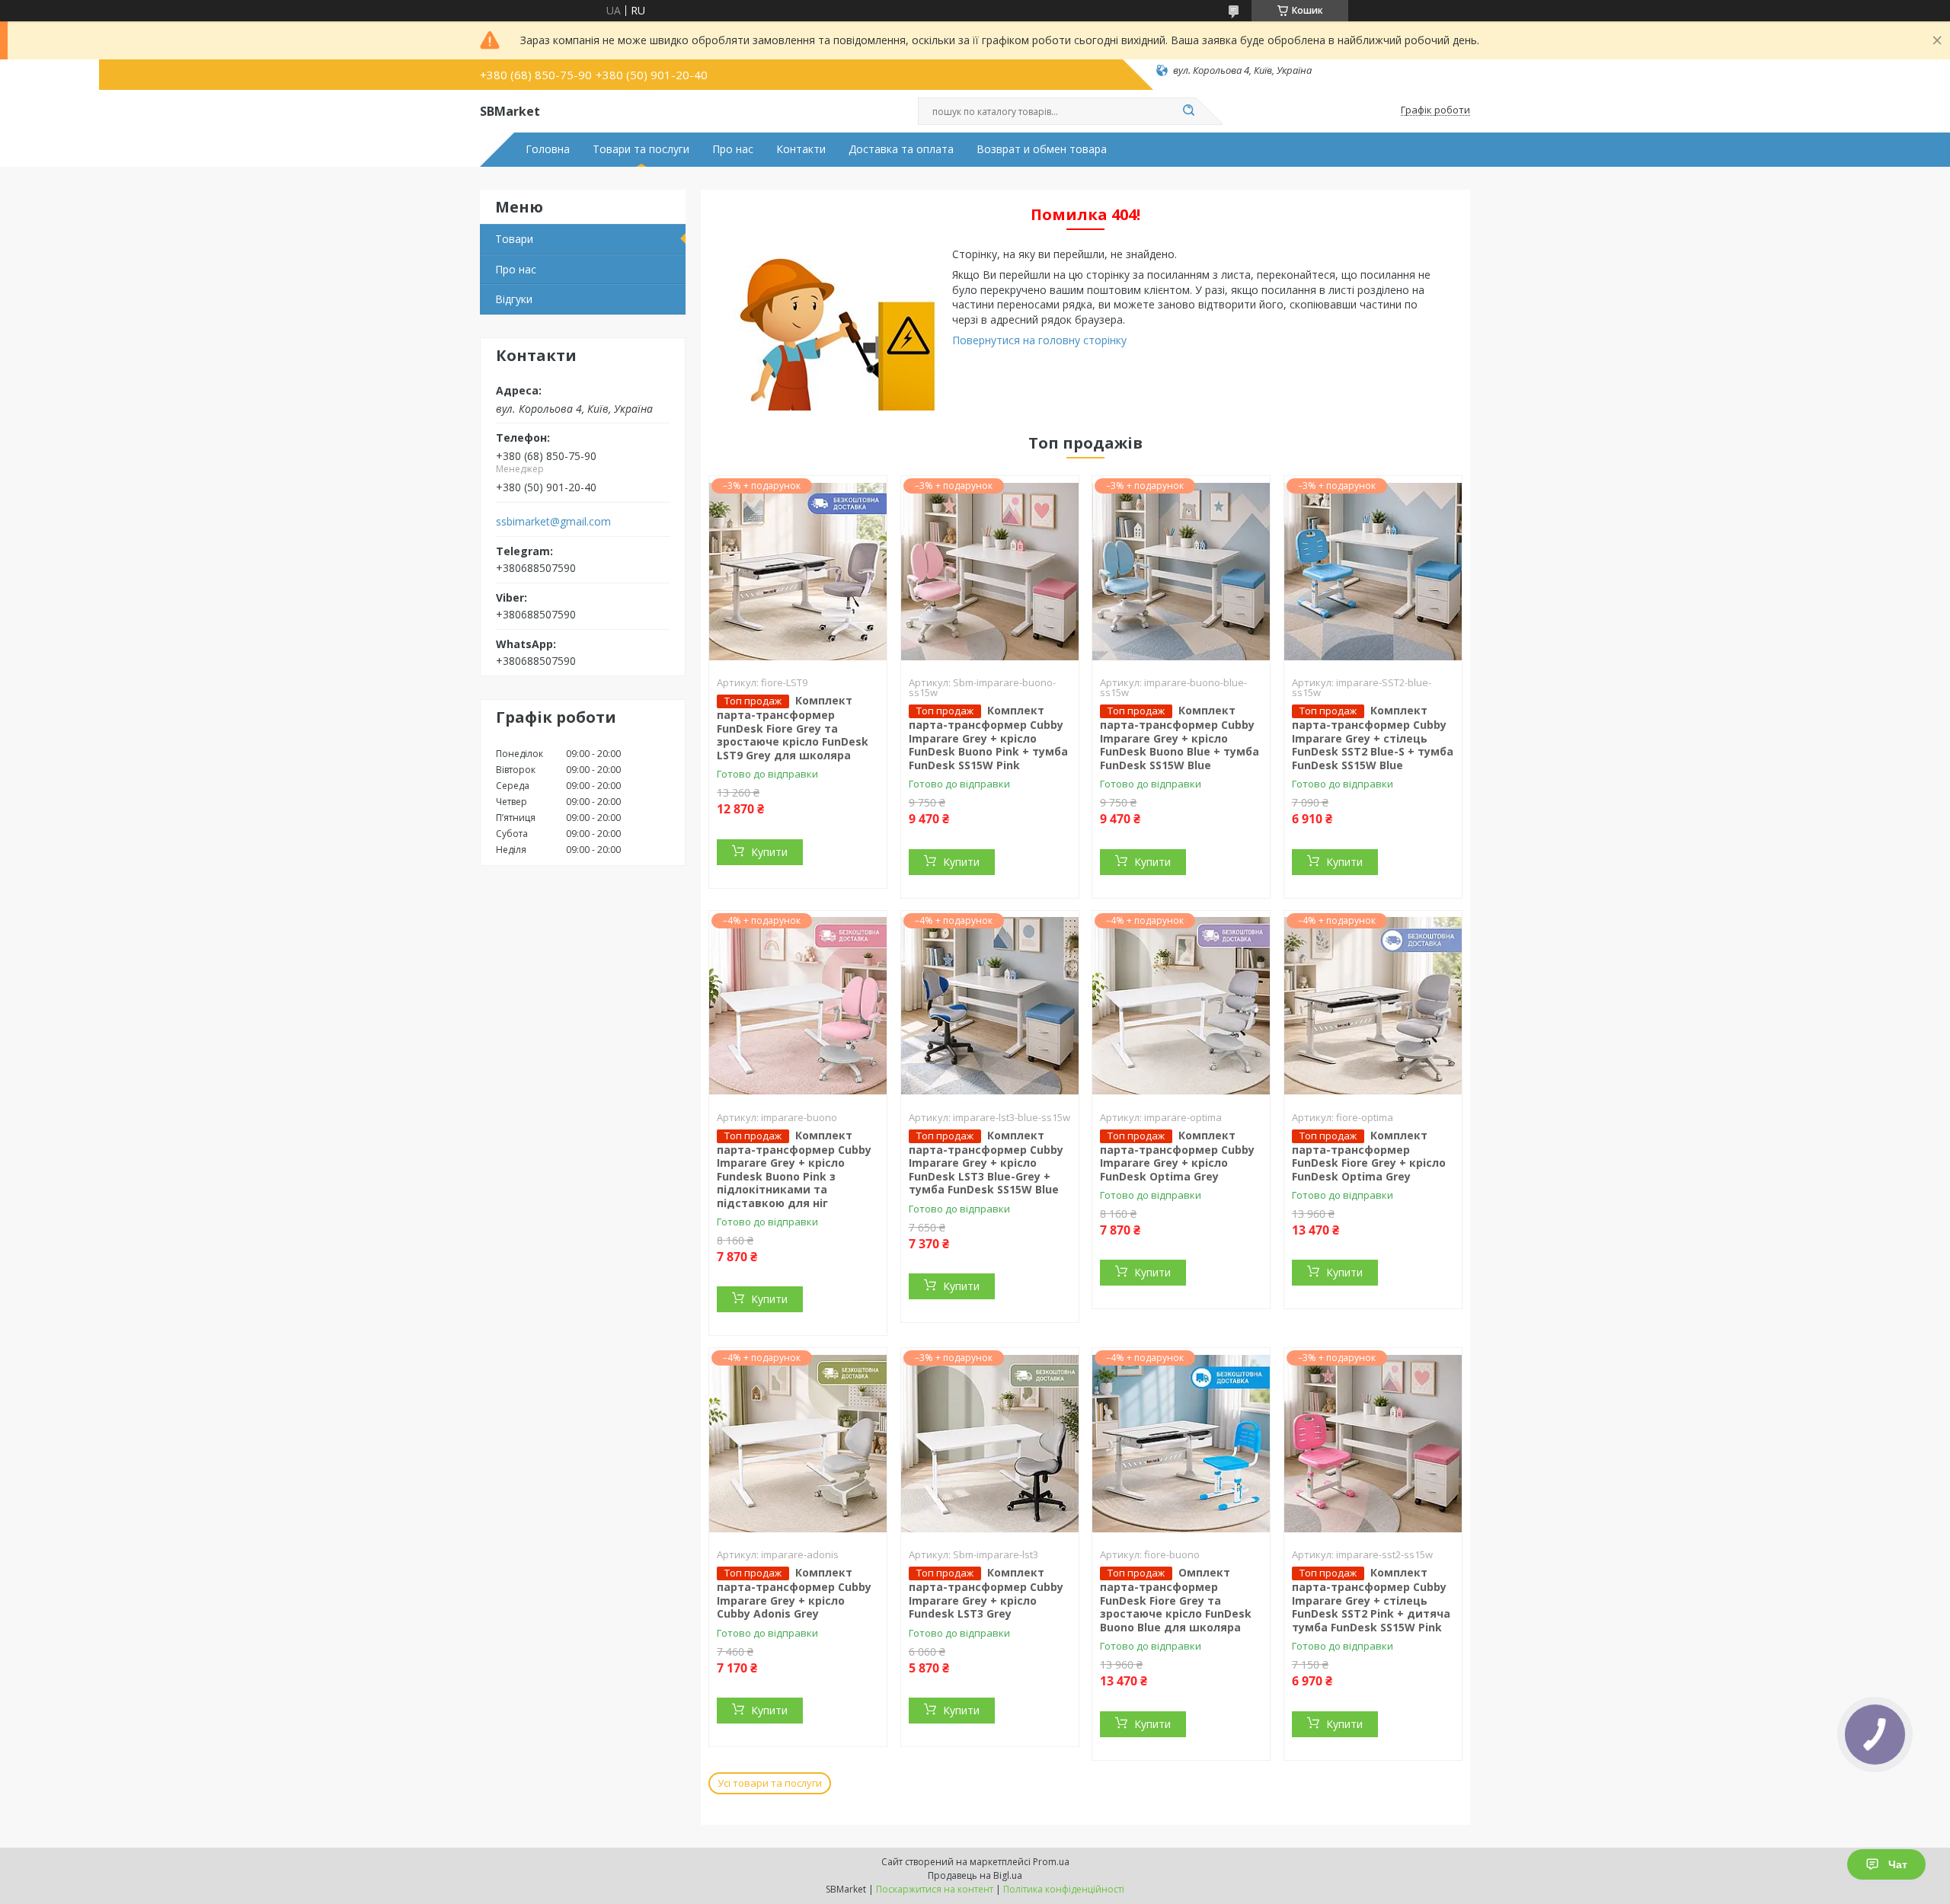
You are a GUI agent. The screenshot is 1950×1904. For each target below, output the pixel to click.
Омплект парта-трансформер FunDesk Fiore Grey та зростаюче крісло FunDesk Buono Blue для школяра (1176, 1600)
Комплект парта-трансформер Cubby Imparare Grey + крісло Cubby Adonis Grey (794, 1593)
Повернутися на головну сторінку (1039, 340)
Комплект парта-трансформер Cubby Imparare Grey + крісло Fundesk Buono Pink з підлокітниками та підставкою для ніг (794, 1169)
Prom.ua (1051, 1862)
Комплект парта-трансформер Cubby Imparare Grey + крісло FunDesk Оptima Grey (1177, 1156)
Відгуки (514, 299)
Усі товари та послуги (770, 1783)
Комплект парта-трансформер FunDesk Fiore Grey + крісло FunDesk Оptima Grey (1369, 1156)
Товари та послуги (641, 149)
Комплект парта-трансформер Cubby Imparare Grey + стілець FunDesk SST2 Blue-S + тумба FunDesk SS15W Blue (1373, 738)
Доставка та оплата (901, 149)
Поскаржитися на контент (935, 1889)
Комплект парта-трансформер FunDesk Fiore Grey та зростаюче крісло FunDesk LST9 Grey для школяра (793, 728)
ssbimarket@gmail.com (553, 522)
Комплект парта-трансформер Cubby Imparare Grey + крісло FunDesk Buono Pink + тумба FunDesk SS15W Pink (988, 738)
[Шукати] (1188, 111)
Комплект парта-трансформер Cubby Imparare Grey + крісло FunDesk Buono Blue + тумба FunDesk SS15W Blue (1180, 738)
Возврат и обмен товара (1042, 149)
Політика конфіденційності (1064, 1889)
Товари (514, 239)
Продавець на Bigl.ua (975, 1875)
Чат (1898, 1864)
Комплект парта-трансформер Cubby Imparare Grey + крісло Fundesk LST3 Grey (986, 1593)
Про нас (733, 149)
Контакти (801, 149)
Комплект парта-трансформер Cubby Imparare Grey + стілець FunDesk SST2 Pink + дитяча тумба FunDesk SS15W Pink (1371, 1600)
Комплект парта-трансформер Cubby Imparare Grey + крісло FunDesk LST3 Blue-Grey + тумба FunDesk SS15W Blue (986, 1163)
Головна (548, 149)
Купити (769, 852)
